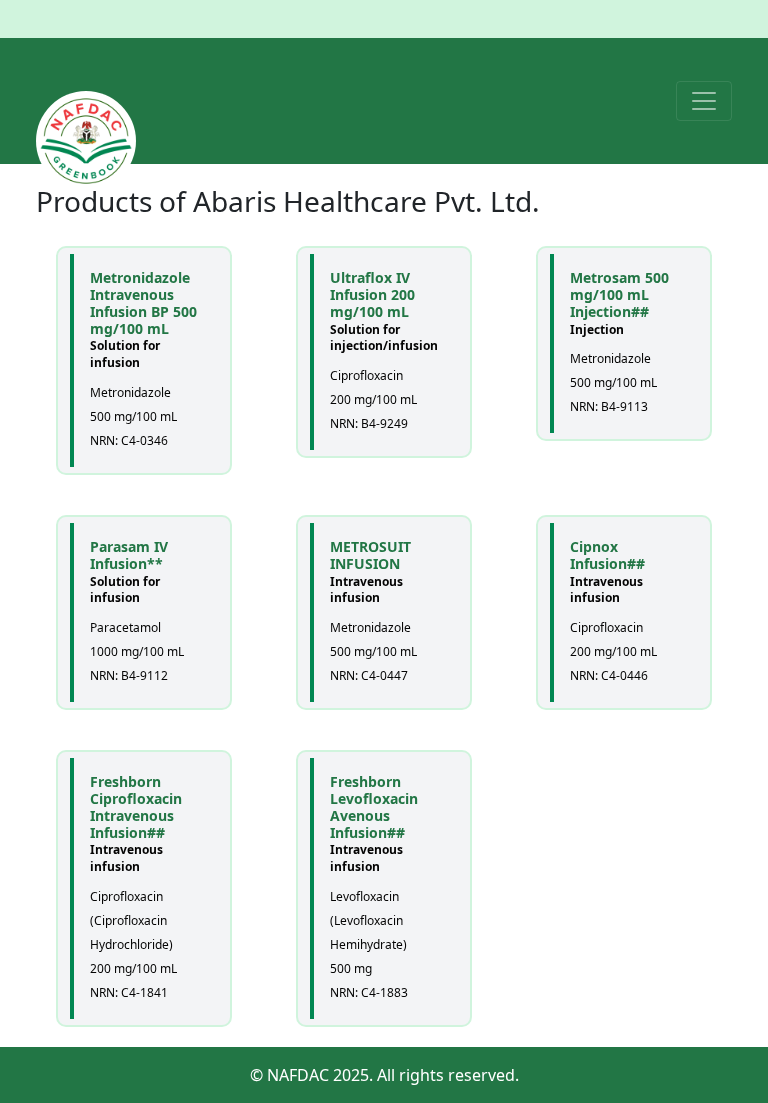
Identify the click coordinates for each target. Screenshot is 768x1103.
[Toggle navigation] (704, 101)
